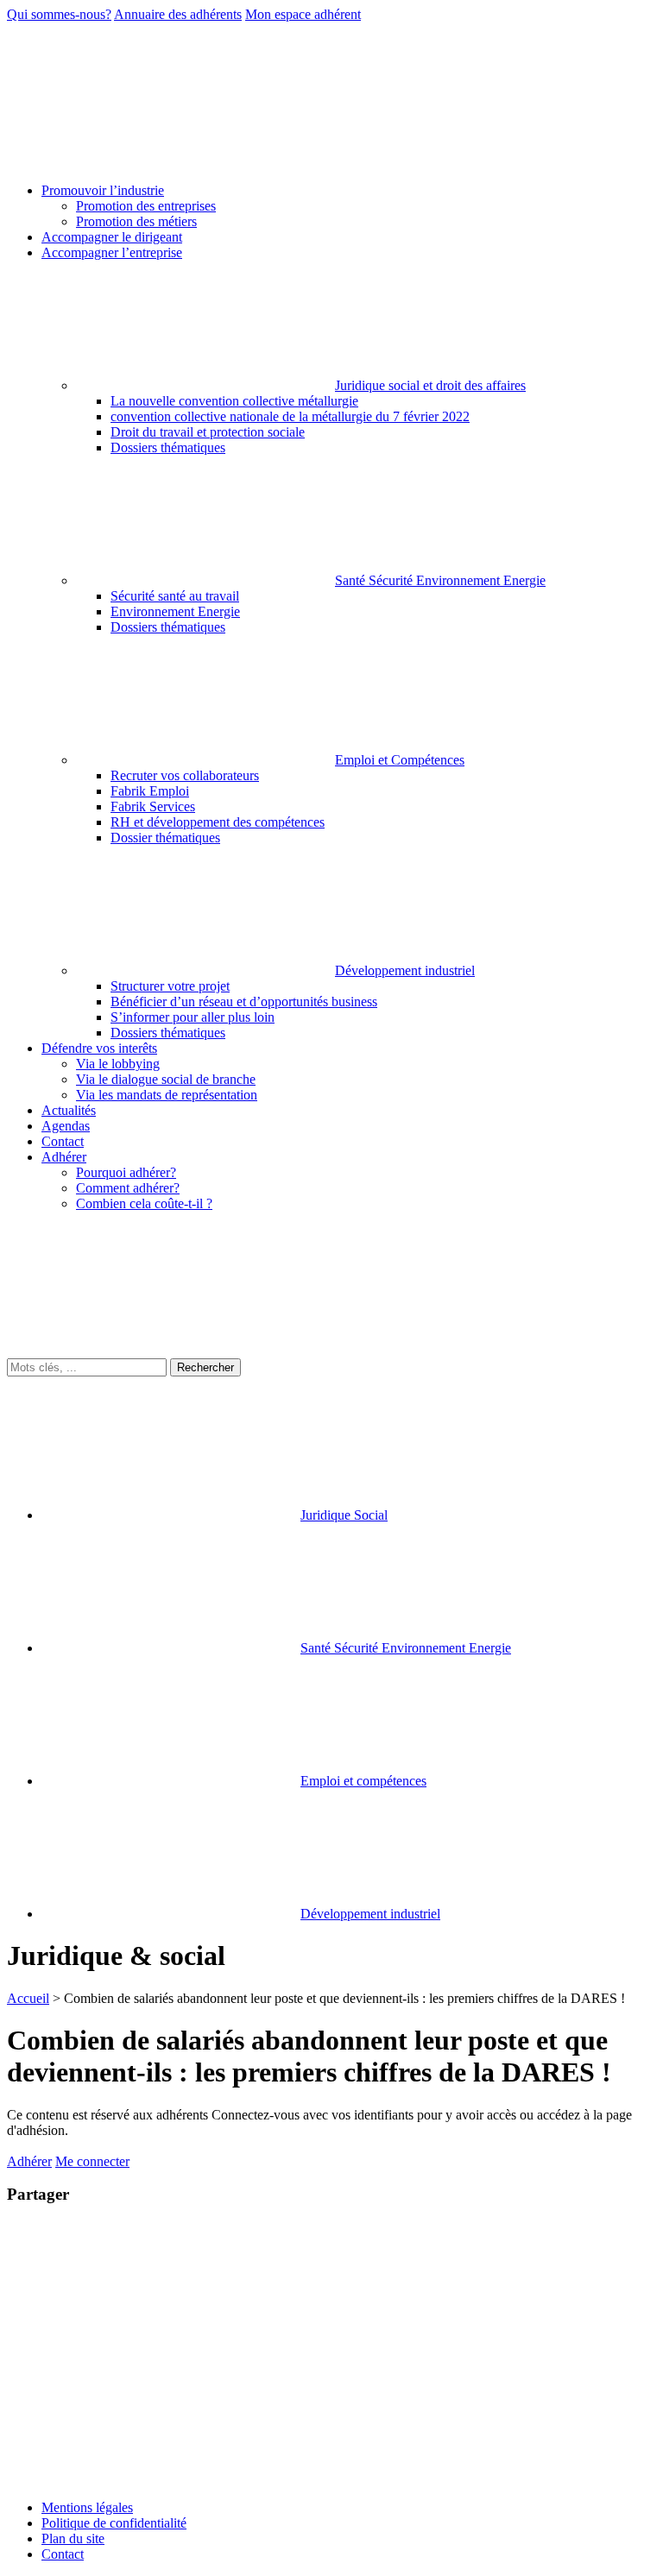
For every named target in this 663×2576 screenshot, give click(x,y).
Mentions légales (87, 2507)
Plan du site (73, 2538)
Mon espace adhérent (303, 14)
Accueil (28, 1998)
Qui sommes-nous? (59, 14)
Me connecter (92, 2161)
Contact (63, 2554)
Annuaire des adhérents (178, 14)
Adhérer (29, 2161)
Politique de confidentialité (114, 2523)
